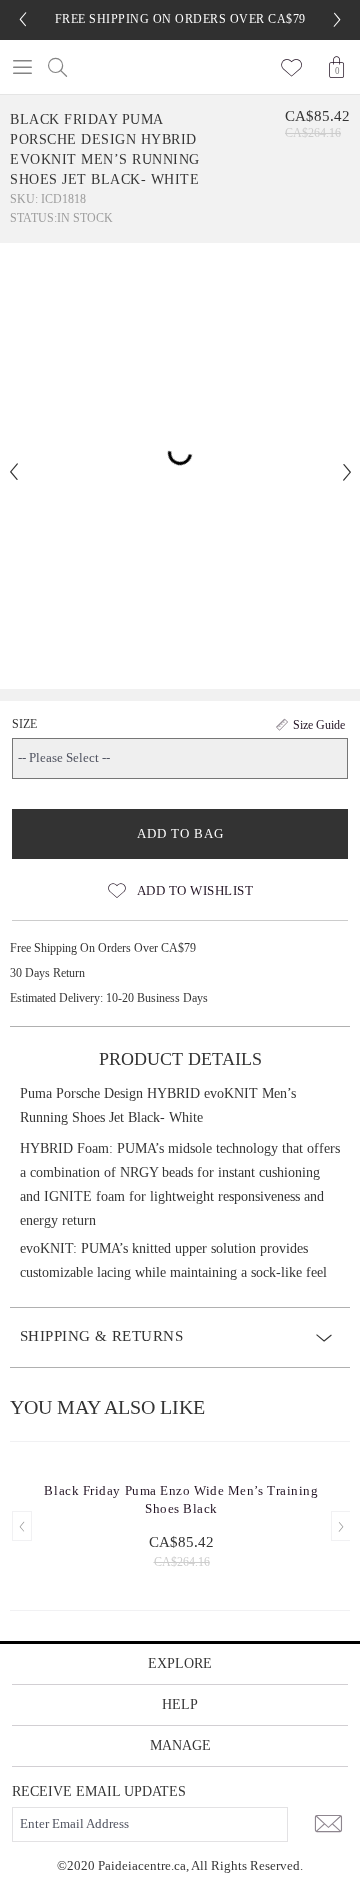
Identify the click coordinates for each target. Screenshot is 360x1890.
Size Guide (319, 725)
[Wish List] (292, 67)
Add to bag (180, 833)
